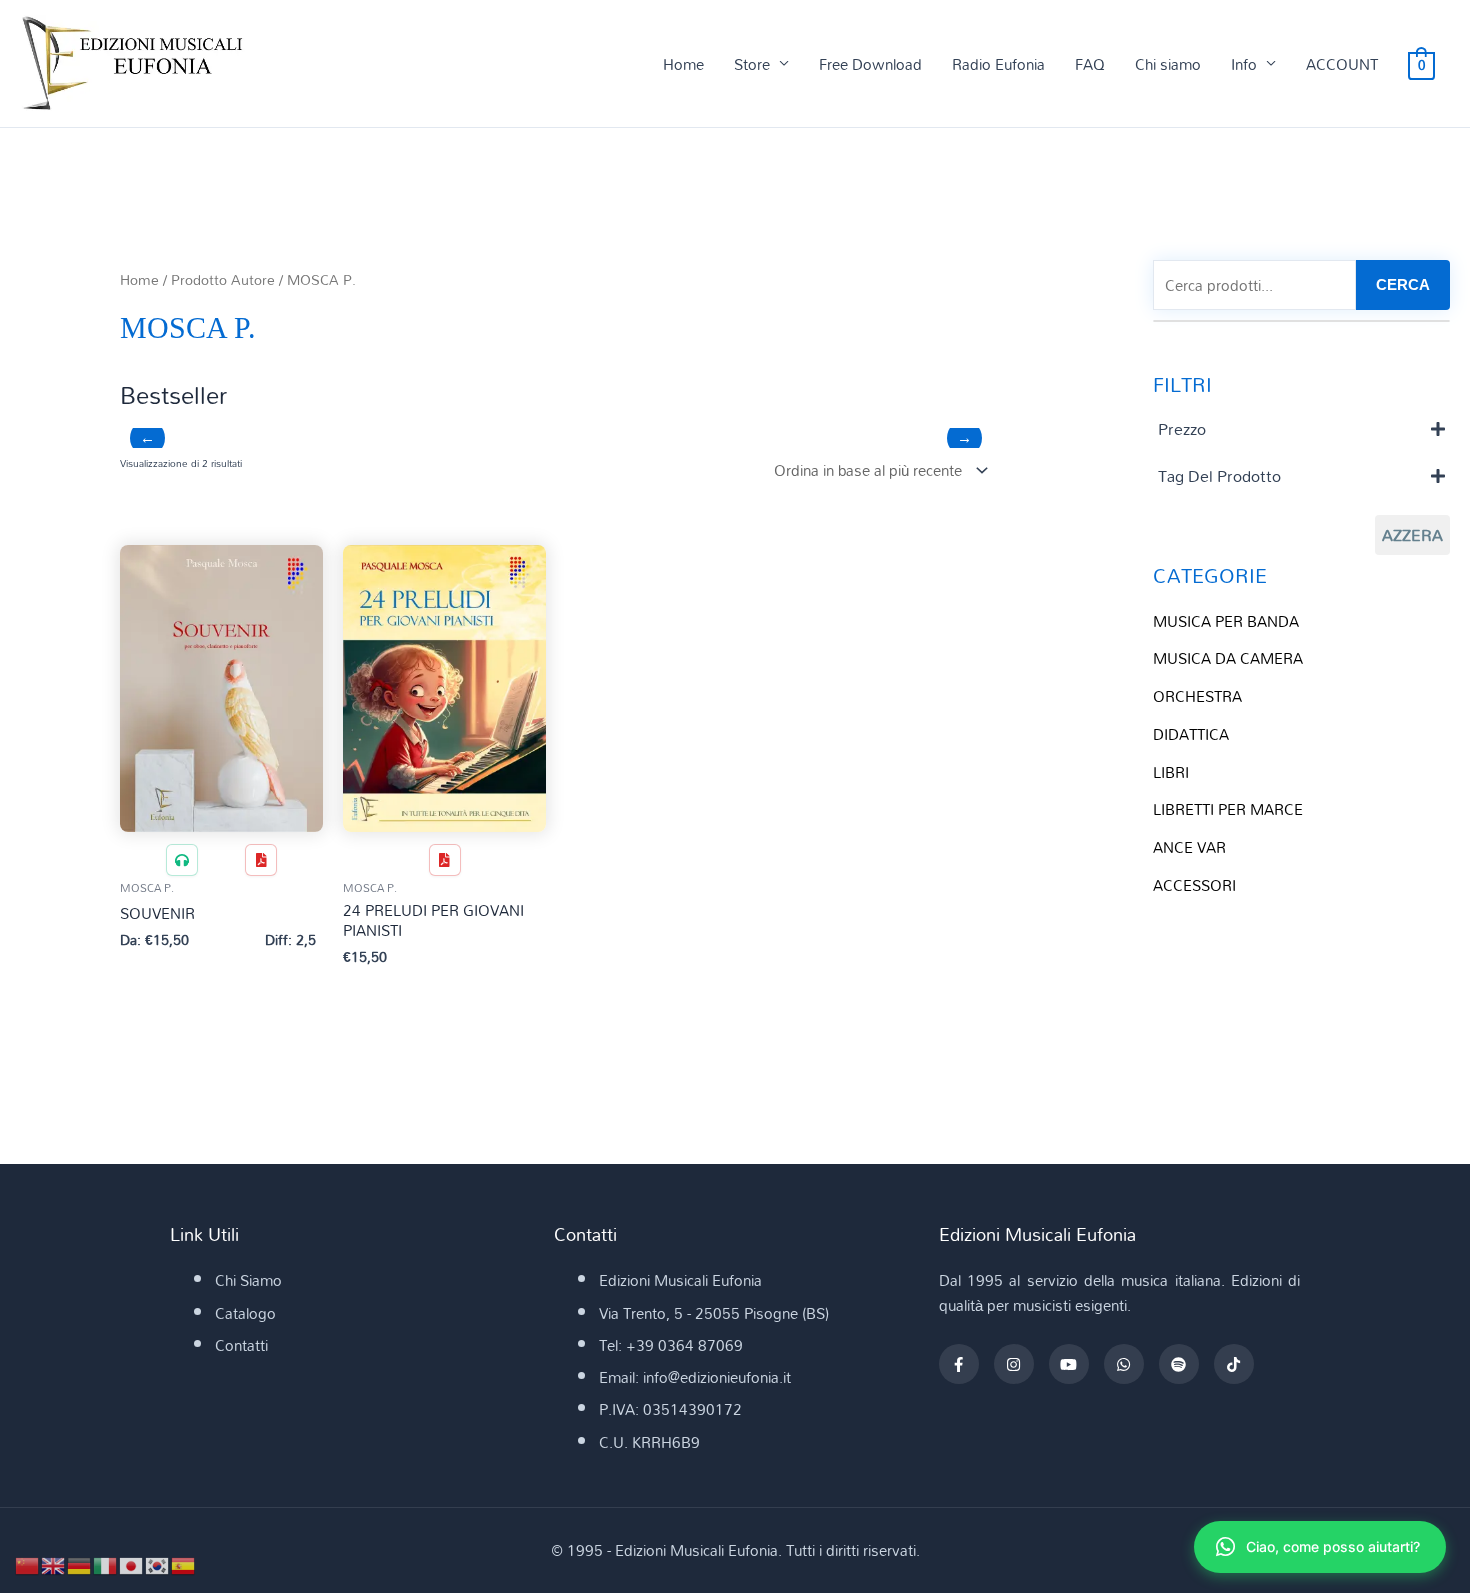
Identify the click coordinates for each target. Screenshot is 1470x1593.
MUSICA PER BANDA (1226, 621)
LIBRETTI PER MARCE (1228, 809)
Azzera (1412, 535)
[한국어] (158, 1564)
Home (683, 64)
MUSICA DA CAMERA (1228, 658)
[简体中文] (28, 1564)
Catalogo (245, 1313)
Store (752, 64)
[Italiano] (106, 1564)
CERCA (1403, 284)
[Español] (184, 1564)
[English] (54, 1564)
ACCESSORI (1194, 885)
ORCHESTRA (1197, 696)
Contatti (241, 1345)
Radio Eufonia (998, 64)
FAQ (1090, 64)
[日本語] (132, 1564)
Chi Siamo (248, 1280)
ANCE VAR (1189, 847)
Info (1244, 64)
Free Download (870, 64)
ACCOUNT (1342, 64)
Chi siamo (1168, 64)
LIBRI (1171, 772)
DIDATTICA (1191, 734)
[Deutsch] (80, 1564)
